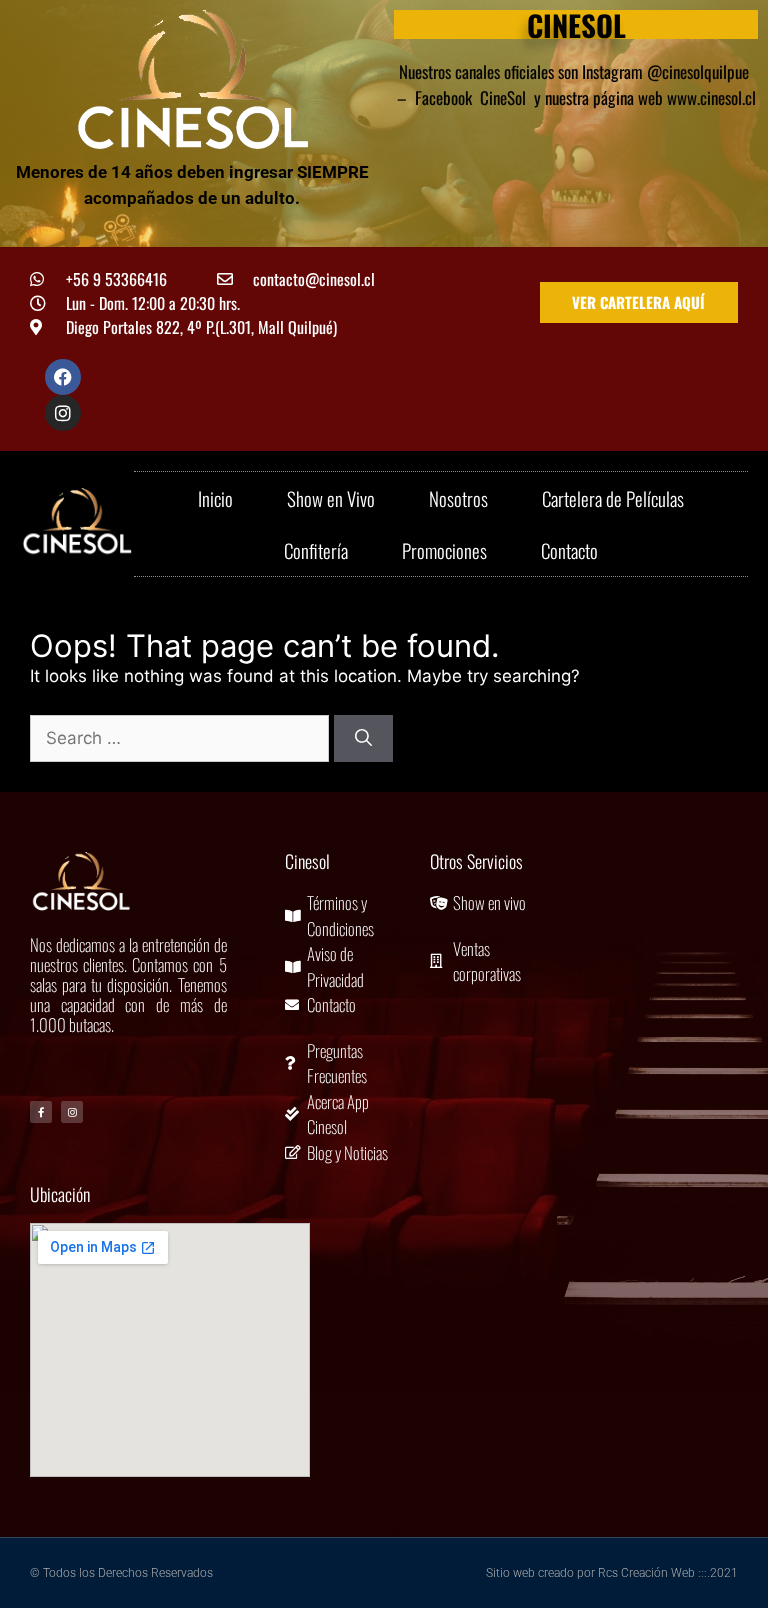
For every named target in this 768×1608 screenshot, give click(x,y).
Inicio (215, 498)
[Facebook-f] (41, 1112)
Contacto (569, 550)
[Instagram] (63, 413)
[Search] (363, 739)
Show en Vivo (331, 498)
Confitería (316, 550)
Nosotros (458, 498)
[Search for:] (182, 738)
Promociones (444, 550)
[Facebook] (63, 377)
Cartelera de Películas (613, 498)
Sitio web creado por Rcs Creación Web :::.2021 (612, 1573)
